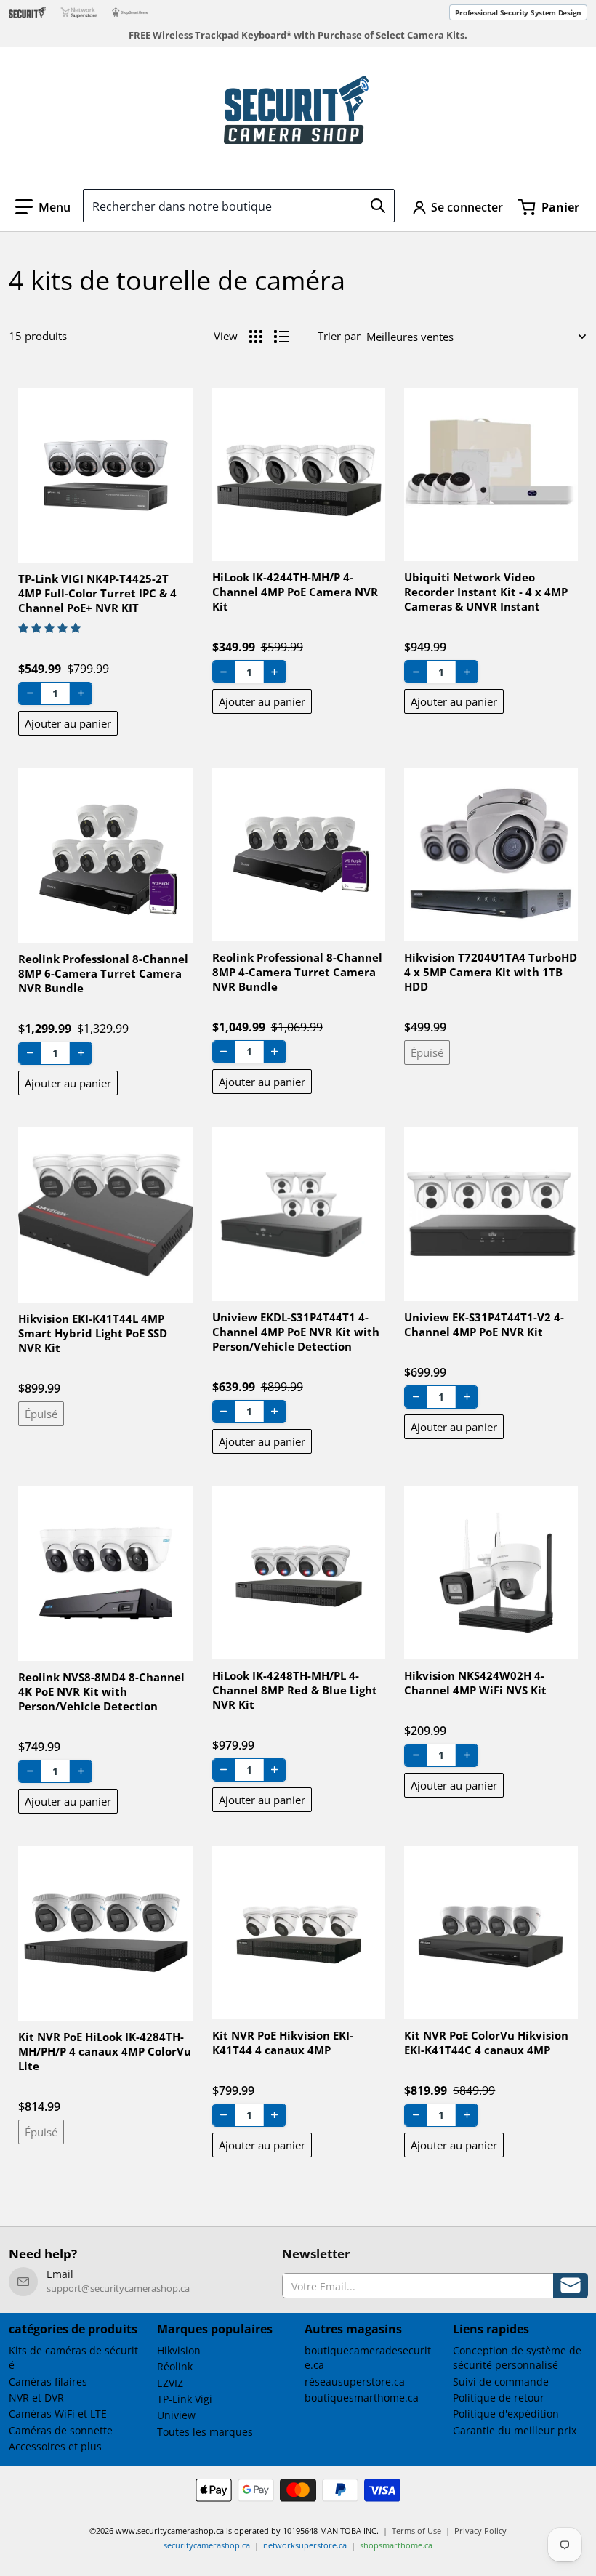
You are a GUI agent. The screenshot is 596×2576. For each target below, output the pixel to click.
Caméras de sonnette (61, 2430)
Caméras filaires (48, 2382)
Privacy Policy (480, 2531)
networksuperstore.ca (305, 2545)
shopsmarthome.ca (396, 2545)
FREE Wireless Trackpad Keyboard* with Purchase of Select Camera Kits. (298, 35)
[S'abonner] (571, 2286)
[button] (43, 207)
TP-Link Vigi (185, 2399)
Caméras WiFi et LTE (58, 2414)
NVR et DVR (36, 2398)
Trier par (339, 336)
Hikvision (179, 2350)
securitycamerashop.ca (207, 2545)
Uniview (176, 2415)
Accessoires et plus (55, 2446)
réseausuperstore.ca (355, 2382)
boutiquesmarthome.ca (362, 2398)
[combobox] (239, 206)
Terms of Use (416, 2531)
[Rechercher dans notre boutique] (378, 206)
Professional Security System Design (518, 12)
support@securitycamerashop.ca (118, 2288)
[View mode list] (281, 337)
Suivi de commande (501, 2382)
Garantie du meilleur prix (515, 2430)
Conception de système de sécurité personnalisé (517, 2358)
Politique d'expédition (506, 2414)
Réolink (175, 2366)
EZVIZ (170, 2383)
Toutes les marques (205, 2432)
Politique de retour (499, 2398)
